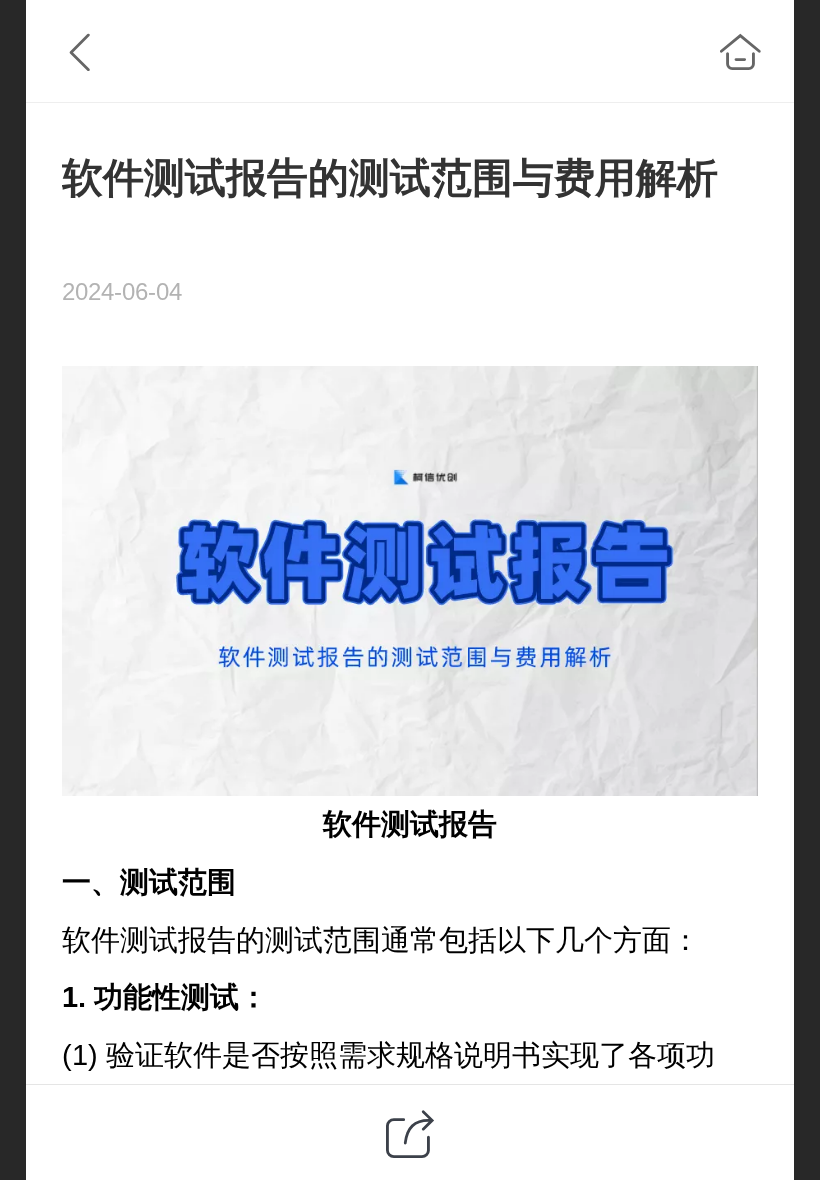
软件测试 (381, 824)
